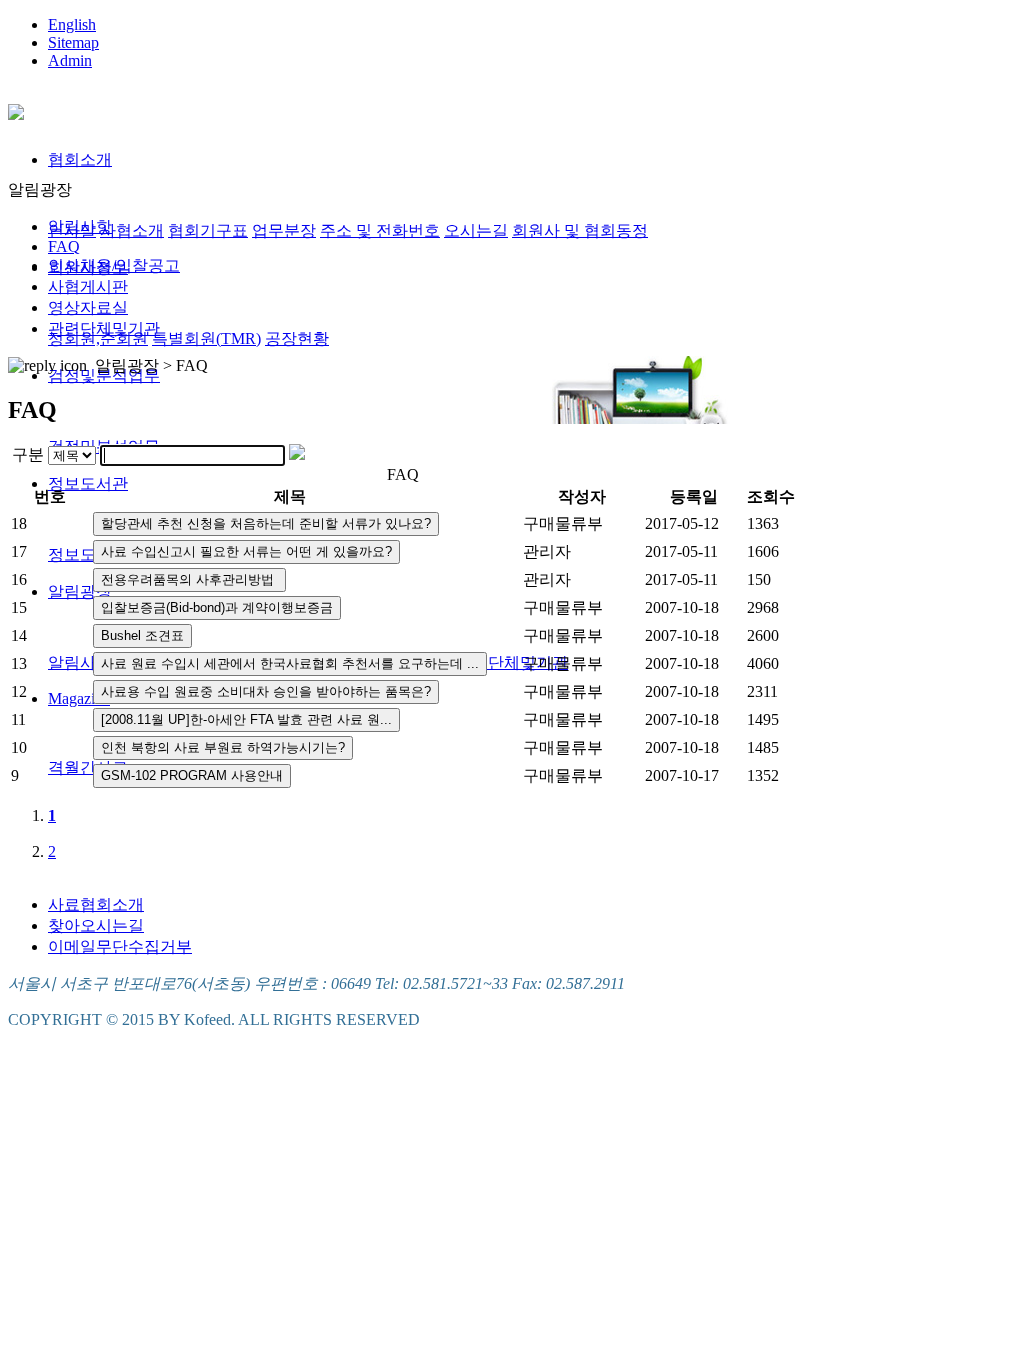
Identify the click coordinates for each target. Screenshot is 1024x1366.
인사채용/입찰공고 (114, 265)
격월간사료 (88, 767)
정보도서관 (88, 483)
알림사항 (80, 662)
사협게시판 (88, 286)
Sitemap (73, 42)
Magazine (79, 698)
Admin (70, 60)
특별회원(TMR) (206, 338)
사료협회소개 (96, 904)
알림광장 (80, 591)
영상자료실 (88, 307)
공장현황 (297, 338)
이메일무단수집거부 (120, 946)
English (72, 24)
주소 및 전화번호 (380, 230)
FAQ (64, 246)
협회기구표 (208, 230)
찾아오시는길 (96, 925)
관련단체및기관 (512, 662)
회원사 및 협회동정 (580, 230)
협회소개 (80, 159)
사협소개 (132, 230)
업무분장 (284, 230)
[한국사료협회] (16, 109)
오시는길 (476, 230)
